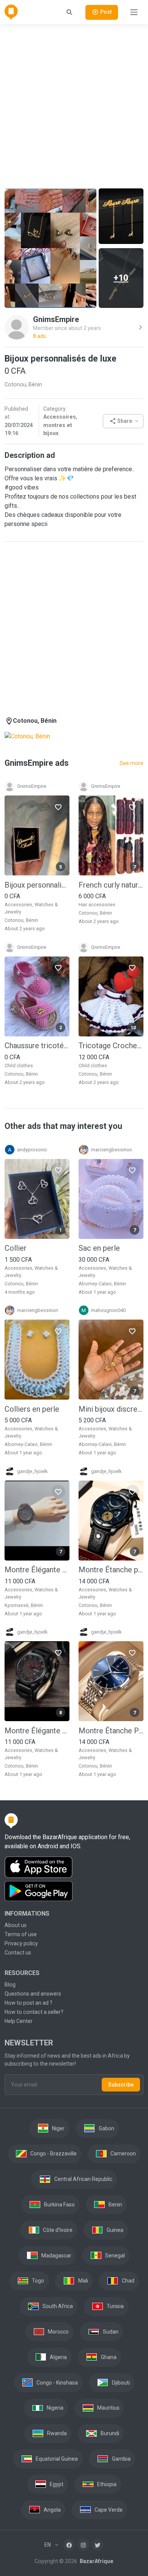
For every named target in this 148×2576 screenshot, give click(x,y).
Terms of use (21, 1934)
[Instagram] (83, 2545)
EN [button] (48, 2545)
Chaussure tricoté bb (37, 1046)
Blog (10, 1985)
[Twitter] (98, 2545)
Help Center (19, 2021)
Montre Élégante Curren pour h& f (37, 1731)
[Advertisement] (74, 105)
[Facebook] (69, 2545)
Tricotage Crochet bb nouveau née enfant (111, 1046)
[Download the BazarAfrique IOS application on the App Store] (74, 1867)
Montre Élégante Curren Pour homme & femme (37, 1570)
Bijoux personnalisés (37, 885)
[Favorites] (58, 807)
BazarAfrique (96, 2561)
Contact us (18, 1953)
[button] (123, 421)
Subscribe (121, 2085)
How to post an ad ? (28, 2003)
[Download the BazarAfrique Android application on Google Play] (74, 1891)
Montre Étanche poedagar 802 (111, 1570)
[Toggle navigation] (134, 12)
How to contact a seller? (34, 2012)
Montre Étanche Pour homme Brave (111, 1731)
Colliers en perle (32, 1409)
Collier (16, 1248)
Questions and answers (33, 1994)
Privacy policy (21, 1943)
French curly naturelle (111, 885)
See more (131, 763)
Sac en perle (99, 1248)
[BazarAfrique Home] (11, 12)
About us (16, 1925)
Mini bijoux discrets (111, 1409)
